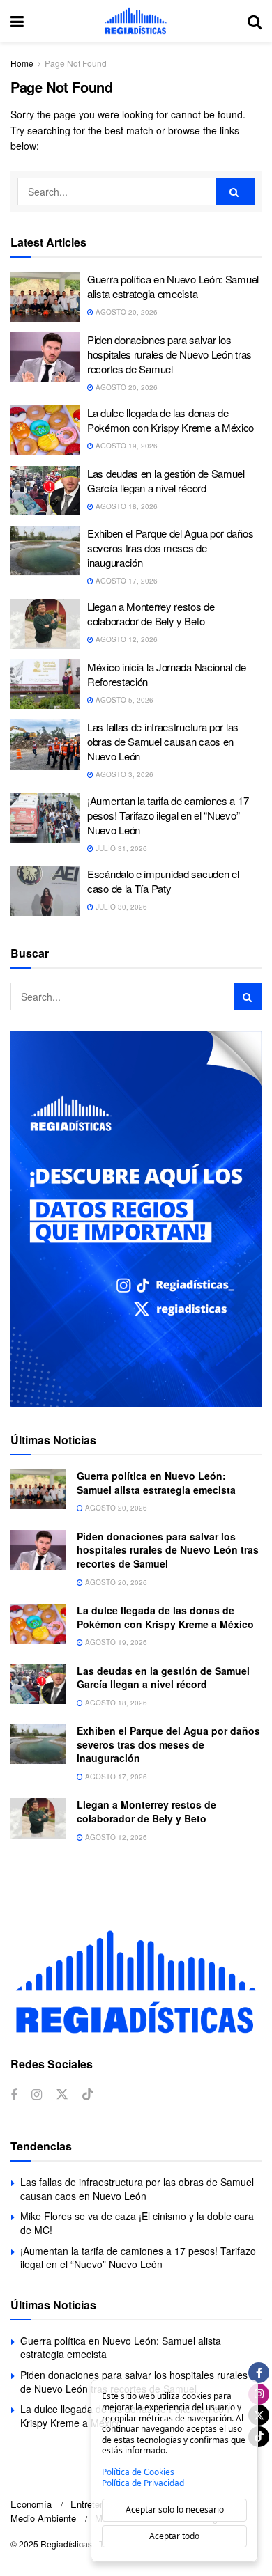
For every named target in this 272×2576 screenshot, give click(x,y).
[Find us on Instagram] (37, 2095)
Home (22, 63)
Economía (31, 2504)
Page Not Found (76, 63)
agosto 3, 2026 (123, 774)
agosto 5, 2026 (123, 700)
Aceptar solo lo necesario (175, 2509)
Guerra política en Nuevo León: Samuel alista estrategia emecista (173, 286)
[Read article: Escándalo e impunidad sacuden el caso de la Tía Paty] (45, 891)
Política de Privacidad (143, 2483)
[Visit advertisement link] (136, 1219)
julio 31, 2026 (120, 848)
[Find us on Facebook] (14, 2095)
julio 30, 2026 (120, 907)
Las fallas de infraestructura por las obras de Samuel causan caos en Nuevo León (163, 741)
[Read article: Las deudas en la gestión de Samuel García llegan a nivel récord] (45, 491)
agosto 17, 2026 (126, 581)
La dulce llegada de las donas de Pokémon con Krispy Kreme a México (171, 420)
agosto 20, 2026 (126, 312)
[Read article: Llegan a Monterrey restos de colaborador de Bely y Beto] (45, 624)
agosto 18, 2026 (126, 506)
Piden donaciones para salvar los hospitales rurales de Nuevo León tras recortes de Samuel (169, 354)
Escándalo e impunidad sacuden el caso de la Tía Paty (163, 881)
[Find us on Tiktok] (88, 2094)
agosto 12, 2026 (126, 639)
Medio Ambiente (43, 2518)
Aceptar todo (174, 2536)
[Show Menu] (17, 21)
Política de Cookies (138, 2472)
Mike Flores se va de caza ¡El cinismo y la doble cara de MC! (137, 2223)
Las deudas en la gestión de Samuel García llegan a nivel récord (166, 481)
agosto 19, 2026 (126, 446)
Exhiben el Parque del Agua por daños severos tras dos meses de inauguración (170, 548)
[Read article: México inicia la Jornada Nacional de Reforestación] (45, 685)
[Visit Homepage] (136, 21)
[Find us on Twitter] (62, 2094)
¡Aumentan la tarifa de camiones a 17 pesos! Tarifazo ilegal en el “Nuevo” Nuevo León (168, 815)
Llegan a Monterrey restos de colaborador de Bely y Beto (151, 614)
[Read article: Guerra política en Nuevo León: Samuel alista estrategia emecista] (45, 297)
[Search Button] (255, 21)
